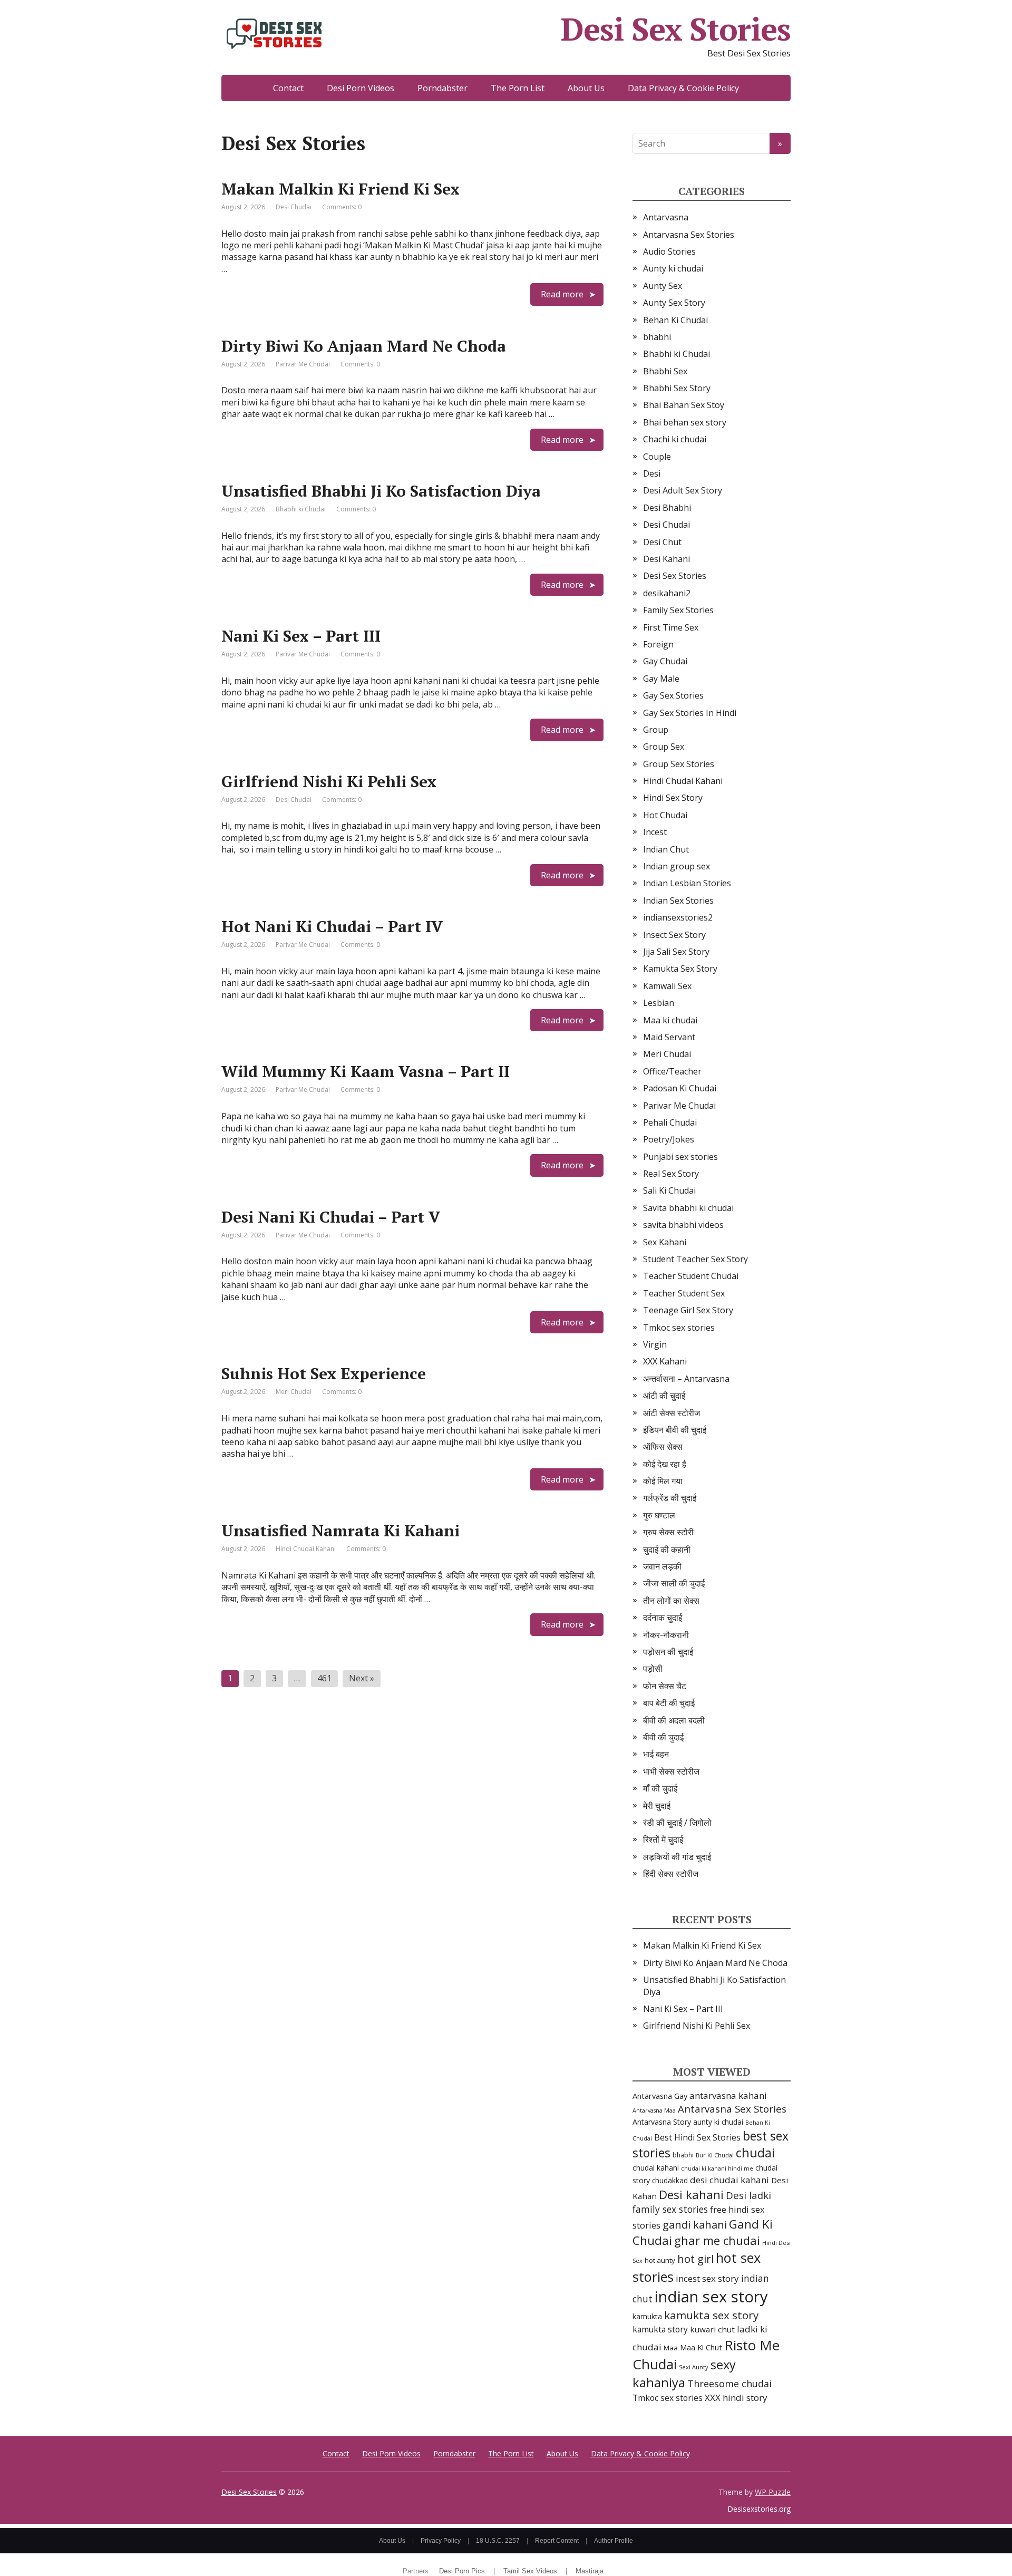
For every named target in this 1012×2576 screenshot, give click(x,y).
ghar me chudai (717, 2240)
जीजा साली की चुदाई (674, 1583)
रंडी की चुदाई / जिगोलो (677, 1823)
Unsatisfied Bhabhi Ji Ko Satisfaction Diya (381, 491)
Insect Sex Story (674, 935)
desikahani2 (667, 593)
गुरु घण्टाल (659, 1515)
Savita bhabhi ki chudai (688, 1208)
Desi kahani (691, 2195)
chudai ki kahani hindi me (717, 2168)
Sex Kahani (665, 1242)
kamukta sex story (711, 2315)
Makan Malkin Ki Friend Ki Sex (340, 189)
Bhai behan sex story (685, 422)
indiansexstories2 (678, 917)
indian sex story (711, 2297)
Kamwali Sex (667, 986)
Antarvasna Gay (660, 2096)
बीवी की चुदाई (663, 1737)
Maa (671, 2348)
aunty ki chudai (718, 2122)
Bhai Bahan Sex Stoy (684, 405)
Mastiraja (590, 2571)
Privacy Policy (441, 2541)
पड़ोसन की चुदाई (668, 1652)
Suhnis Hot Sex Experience (324, 1373)
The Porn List (518, 88)
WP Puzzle (773, 2492)
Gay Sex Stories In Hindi (690, 713)
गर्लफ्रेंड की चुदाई (670, 1498)
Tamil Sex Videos (530, 2571)
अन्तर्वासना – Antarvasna (686, 1379)
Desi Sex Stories (676, 29)
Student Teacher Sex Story (695, 1259)
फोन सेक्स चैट (665, 1686)
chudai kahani (656, 2168)
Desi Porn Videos (361, 88)
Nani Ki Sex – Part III (301, 636)
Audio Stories (669, 251)
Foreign (658, 644)
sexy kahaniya (684, 2373)
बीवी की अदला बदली (674, 1720)
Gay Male (661, 679)
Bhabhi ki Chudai (301, 509)
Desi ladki (748, 2195)
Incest (655, 832)
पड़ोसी (653, 1669)
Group (656, 730)
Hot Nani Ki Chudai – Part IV (332, 926)
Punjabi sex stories (680, 1157)
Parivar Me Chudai (303, 364)
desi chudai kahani (729, 2180)
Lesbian (659, 1003)
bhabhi (657, 337)
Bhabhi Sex (665, 371)
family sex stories (670, 2209)
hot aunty (660, 2260)
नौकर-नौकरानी (666, 1635)
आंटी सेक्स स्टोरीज (672, 1413)
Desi (652, 473)
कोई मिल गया (663, 1481)
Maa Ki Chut (701, 2347)
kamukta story (660, 2329)
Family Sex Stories (678, 610)
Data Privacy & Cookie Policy (683, 88)
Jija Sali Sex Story (676, 952)
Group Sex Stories (679, 764)
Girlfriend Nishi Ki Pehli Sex (329, 781)
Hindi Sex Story (673, 798)
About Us (586, 88)
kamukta (647, 2316)
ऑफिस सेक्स (663, 1447)
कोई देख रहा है (665, 1464)
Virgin (655, 1344)
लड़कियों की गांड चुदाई (677, 1857)
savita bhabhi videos (683, 1225)
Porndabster (442, 88)
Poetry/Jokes (669, 1139)
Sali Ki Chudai (669, 1190)
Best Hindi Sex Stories (697, 2137)
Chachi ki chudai (675, 439)
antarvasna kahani (728, 2095)
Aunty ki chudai (673, 268)
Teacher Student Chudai (691, 1276)
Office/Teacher (672, 1071)
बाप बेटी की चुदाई (669, 1703)
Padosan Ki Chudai (680, 1088)
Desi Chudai (294, 207)
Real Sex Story (671, 1174)
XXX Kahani (665, 1361)
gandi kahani (695, 2225)
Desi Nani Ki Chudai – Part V (331, 1217)
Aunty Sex (663, 286)
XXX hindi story (736, 2398)
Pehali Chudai (670, 1122)
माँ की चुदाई (660, 1788)
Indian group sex (677, 866)
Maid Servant (669, 1037)
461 (324, 1678)
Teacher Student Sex (684, 1293)
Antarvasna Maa (654, 2110)
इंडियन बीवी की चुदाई (675, 1430)
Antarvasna (666, 217)
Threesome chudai (729, 2384)
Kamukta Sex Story (680, 969)
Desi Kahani (666, 559)
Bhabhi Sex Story (677, 388)
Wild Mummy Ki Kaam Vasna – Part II (366, 1071)
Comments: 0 (342, 207)
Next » (362, 1678)
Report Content (557, 2541)
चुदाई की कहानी (667, 1550)
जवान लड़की (662, 1566)
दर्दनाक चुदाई (663, 1618)
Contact (288, 88)
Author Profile (614, 2541)
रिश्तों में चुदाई (663, 1839)
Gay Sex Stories (673, 695)
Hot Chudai (665, 815)
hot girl (695, 2259)
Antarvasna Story (662, 2122)
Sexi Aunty (694, 2367)
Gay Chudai (665, 661)
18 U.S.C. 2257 (498, 2541)
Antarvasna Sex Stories (689, 235)
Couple (657, 457)
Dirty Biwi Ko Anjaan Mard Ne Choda (364, 346)
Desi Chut (662, 542)
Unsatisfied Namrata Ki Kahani (340, 1531)
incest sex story (707, 2278)
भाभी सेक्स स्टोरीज (671, 1771)
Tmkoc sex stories (679, 1328)
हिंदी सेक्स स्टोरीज (671, 1874)
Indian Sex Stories (678, 900)
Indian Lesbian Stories (687, 883)
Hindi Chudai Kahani (306, 1549)
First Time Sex (671, 627)
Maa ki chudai (670, 1020)
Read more (562, 294)
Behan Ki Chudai (675, 320)
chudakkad (670, 2180)
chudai (755, 2153)
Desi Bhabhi (667, 508)
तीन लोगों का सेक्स (671, 1601)
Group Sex (664, 747)
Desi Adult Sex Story (683, 490)
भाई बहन (656, 1754)
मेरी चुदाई (657, 1806)
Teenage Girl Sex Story (688, 1310)
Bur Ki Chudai (715, 2155)
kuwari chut (712, 2329)
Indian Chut (666, 849)
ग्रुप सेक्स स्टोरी (668, 1532)
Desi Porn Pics (462, 2571)
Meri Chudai (294, 1392)
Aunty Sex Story (674, 303)
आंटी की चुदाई (664, 1396)
